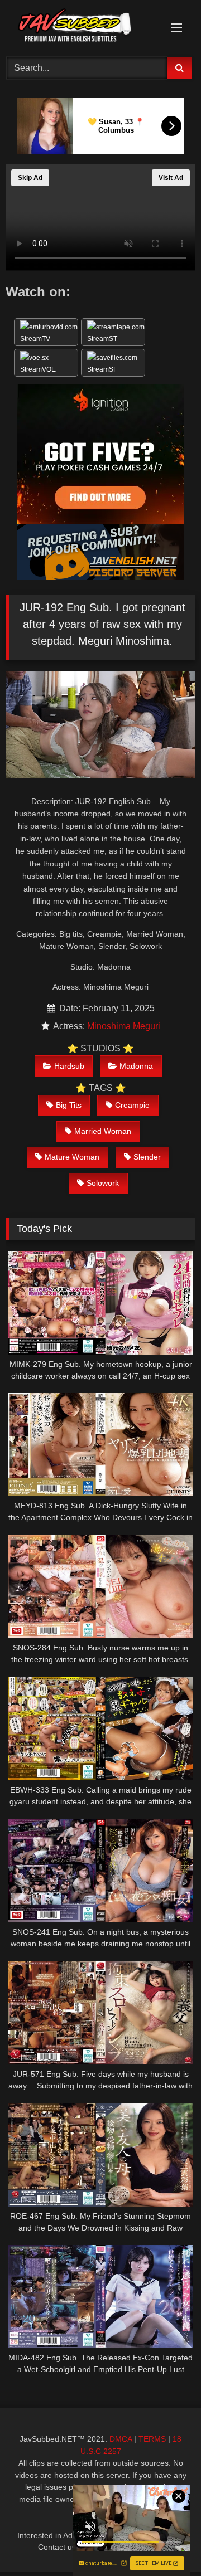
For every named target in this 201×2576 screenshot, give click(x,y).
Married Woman (103, 1131)
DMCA (121, 2439)
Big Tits (69, 1105)
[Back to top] (166, 2543)
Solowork (103, 1183)
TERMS (152, 2439)
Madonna (136, 1066)
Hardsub (69, 1066)
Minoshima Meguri (124, 1026)
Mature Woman (72, 1157)
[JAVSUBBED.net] (82, 27)
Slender (147, 1157)
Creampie (132, 1105)
